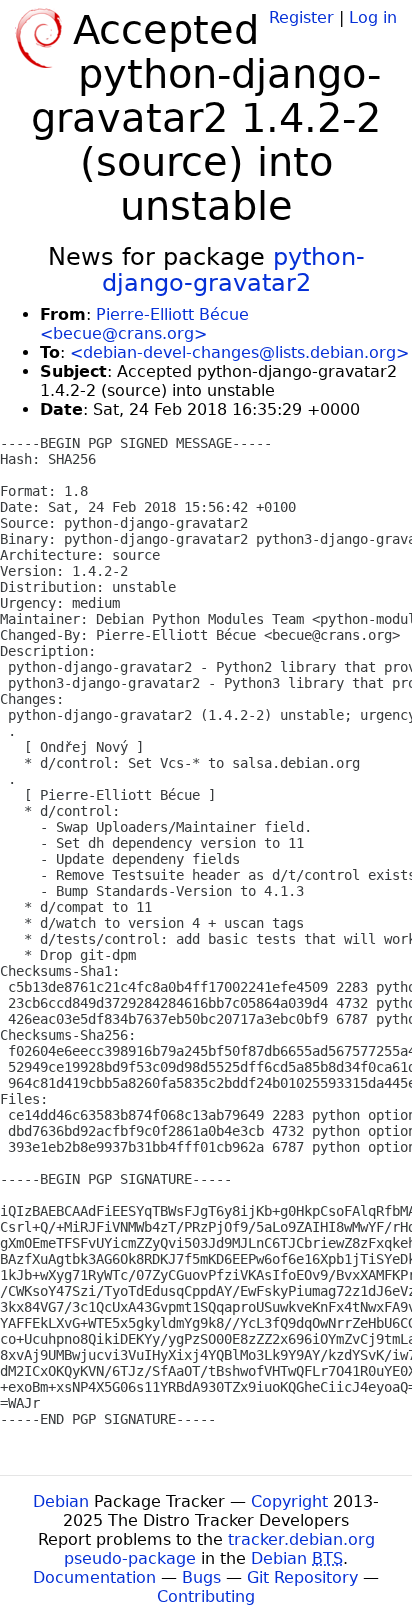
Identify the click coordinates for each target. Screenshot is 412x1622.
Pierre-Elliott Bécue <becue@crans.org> (144, 324)
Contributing (206, 1596)
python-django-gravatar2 (233, 270)
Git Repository (302, 1577)
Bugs (201, 1577)
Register (301, 17)
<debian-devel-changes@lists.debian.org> (239, 352)
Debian (61, 1501)
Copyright (289, 1501)
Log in (373, 17)
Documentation (94, 1577)
